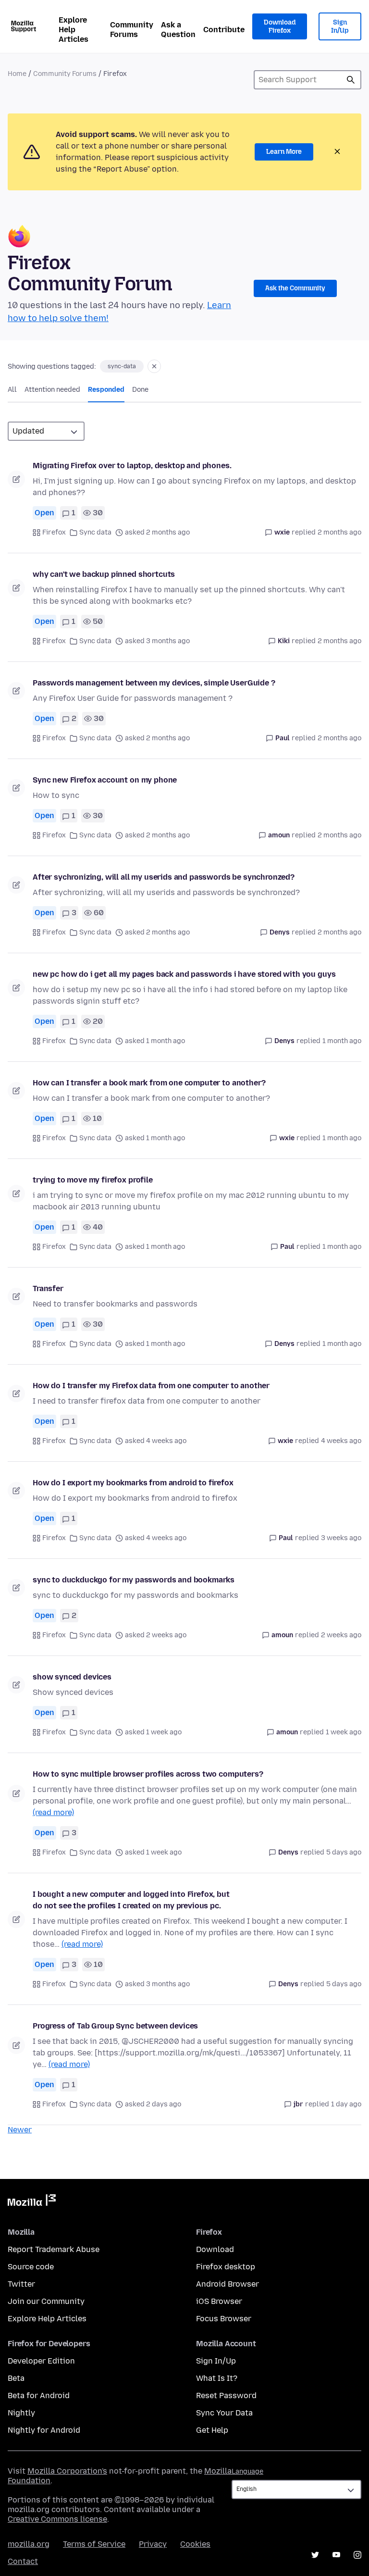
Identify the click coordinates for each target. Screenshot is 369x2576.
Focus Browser (224, 2319)
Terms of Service (94, 2544)
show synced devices (72, 1677)
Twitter (21, 2284)
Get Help (212, 2430)
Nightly (21, 2413)
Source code (31, 2267)
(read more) (53, 1812)
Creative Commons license (57, 2519)
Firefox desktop (226, 2267)
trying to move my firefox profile (93, 1180)
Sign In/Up (340, 27)
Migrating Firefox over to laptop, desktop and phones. (132, 466)
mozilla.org (29, 2544)
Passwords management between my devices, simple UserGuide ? (154, 683)
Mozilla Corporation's (67, 2471)
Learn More (284, 152)
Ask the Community (295, 288)
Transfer (48, 1288)
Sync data (95, 532)
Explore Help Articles (74, 30)
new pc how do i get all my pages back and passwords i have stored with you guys (184, 974)
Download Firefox (280, 27)
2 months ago (339, 532)
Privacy (153, 2544)
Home (17, 74)
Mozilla (32, 2202)
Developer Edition (41, 2361)
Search (351, 80)
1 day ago (346, 2104)
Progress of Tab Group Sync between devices (115, 2026)
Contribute (224, 30)
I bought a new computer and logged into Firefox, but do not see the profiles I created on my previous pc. (131, 1900)
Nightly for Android (44, 2430)
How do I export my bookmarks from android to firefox (133, 1483)
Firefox (54, 532)
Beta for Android (39, 2396)
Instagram (357, 2555)
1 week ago (344, 1732)
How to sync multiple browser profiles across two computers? (148, 1774)
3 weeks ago (341, 1538)
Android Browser (228, 2284)
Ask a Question (178, 30)
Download (215, 2249)
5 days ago (344, 1852)
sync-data (122, 366)
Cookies (195, 2544)
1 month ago (342, 1041)
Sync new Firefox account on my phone (105, 780)
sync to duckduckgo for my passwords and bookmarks (134, 1580)
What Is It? (217, 2378)
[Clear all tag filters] (154, 366)
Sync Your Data (224, 2413)
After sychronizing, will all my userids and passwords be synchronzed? (164, 877)
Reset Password (226, 2396)
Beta (16, 2378)
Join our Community (46, 2301)
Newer (20, 2130)
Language (247, 2471)
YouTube (336, 2555)
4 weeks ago (341, 1441)
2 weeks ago (341, 1635)
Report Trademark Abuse (54, 2249)
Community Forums (132, 30)
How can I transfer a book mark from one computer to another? (149, 1083)
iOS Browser (219, 2301)
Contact (23, 2561)
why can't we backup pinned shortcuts (104, 574)
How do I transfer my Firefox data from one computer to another (151, 1386)
